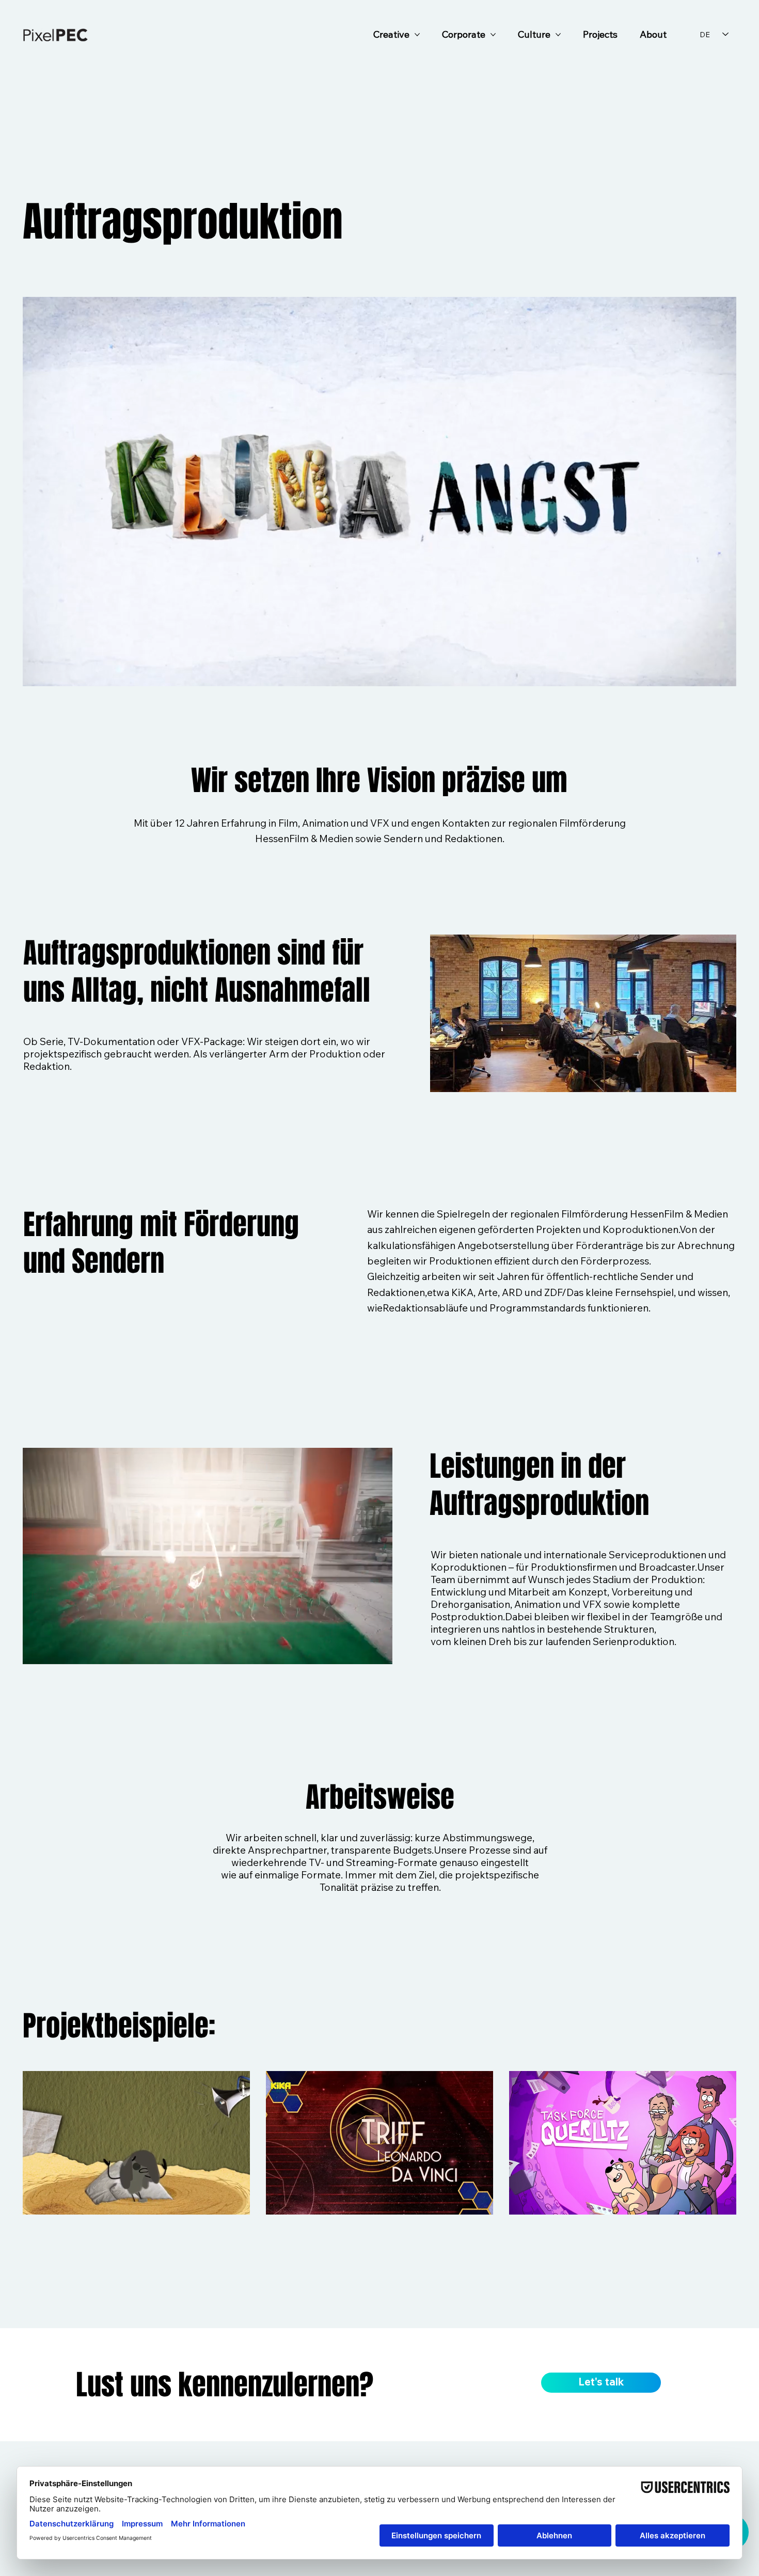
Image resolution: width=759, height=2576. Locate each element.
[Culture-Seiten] (558, 35)
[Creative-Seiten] (417, 35)
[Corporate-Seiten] (493, 35)
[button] (374, 1652)
